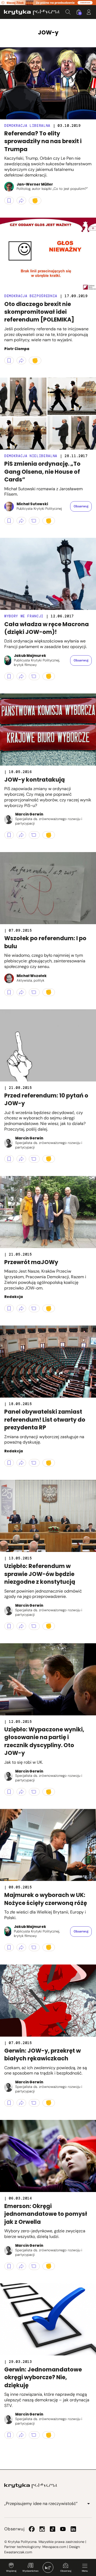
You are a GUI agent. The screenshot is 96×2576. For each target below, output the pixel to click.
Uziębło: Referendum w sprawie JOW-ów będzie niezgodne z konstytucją (40, 1574)
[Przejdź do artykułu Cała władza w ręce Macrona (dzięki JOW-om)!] (48, 574)
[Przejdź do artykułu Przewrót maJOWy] (48, 1212)
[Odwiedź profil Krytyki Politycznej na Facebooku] (32, 2529)
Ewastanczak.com (18, 2552)
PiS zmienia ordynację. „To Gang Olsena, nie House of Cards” (42, 472)
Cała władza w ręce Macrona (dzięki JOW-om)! (47, 628)
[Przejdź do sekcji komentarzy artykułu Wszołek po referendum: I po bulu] (34, 992)
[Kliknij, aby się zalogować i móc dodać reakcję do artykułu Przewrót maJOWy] (49, 1308)
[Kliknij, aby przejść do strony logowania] (89, 12)
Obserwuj (66, 2571)
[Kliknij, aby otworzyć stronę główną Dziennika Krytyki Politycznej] (48, 2567)
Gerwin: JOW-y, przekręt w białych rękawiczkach (43, 2054)
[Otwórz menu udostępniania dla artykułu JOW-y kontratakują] (21, 835)
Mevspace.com (54, 2547)
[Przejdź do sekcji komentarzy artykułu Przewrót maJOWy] (34, 1308)
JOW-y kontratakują (35, 780)
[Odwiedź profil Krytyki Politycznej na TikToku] (53, 2529)
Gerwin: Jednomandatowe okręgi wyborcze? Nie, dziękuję (43, 2377)
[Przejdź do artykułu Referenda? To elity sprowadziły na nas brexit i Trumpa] (48, 83)
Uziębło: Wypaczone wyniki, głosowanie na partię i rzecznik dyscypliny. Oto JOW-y (44, 1741)
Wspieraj (11, 2571)
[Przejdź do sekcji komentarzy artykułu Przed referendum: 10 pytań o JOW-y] (34, 1159)
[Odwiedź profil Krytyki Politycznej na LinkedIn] (73, 2529)
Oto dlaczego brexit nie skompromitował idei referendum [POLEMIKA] (39, 312)
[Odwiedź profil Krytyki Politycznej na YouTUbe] (63, 2529)
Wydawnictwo (30, 2571)
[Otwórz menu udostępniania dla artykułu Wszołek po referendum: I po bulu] (21, 992)
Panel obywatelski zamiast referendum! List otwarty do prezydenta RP (45, 1420)
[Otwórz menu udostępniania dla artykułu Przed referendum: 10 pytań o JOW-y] (21, 1159)
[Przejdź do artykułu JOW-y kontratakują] (48, 730)
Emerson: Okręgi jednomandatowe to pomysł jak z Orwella (46, 2214)
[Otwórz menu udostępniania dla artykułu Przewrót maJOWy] (21, 1308)
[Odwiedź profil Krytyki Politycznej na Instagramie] (42, 2529)
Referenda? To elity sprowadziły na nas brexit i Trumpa (43, 141)
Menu (85, 2571)
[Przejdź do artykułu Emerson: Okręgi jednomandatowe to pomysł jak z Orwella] (48, 2156)
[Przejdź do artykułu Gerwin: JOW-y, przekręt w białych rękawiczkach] (48, 2001)
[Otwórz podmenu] (89, 2504)
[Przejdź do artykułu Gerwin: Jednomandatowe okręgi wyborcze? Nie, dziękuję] (48, 2319)
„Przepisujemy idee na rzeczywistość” (41, 2504)
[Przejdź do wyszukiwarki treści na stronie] (68, 12)
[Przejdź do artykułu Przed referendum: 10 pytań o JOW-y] (48, 1045)
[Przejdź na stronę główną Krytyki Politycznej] (31, 2486)
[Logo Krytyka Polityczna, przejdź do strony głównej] (32, 12)
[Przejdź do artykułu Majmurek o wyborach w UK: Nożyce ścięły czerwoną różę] (48, 1845)
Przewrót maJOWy (31, 1262)
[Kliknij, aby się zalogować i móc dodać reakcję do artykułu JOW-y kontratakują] (49, 835)
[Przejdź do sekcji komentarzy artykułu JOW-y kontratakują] (34, 835)
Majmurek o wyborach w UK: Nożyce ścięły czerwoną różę (46, 1899)
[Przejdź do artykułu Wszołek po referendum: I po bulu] (48, 888)
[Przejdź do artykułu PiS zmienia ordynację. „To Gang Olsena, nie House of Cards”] (48, 414)
